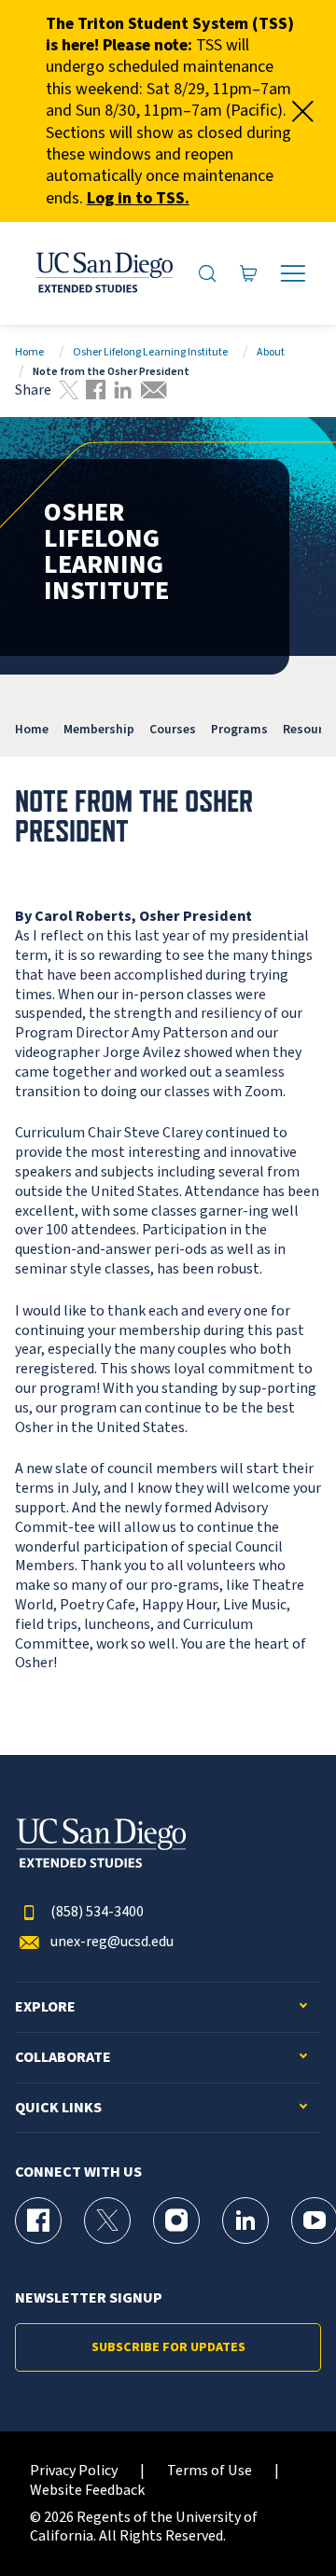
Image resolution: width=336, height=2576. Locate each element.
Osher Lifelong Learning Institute (150, 352)
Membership (99, 729)
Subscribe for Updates (168, 2347)
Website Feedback (87, 2491)
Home (29, 352)
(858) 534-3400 (97, 1912)
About (271, 352)
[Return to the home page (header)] (103, 273)
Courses (173, 729)
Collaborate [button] (63, 2058)
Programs (239, 729)
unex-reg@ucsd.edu (112, 1942)
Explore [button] (45, 2007)
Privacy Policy (74, 2471)
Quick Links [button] (58, 2108)
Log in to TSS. (138, 198)
